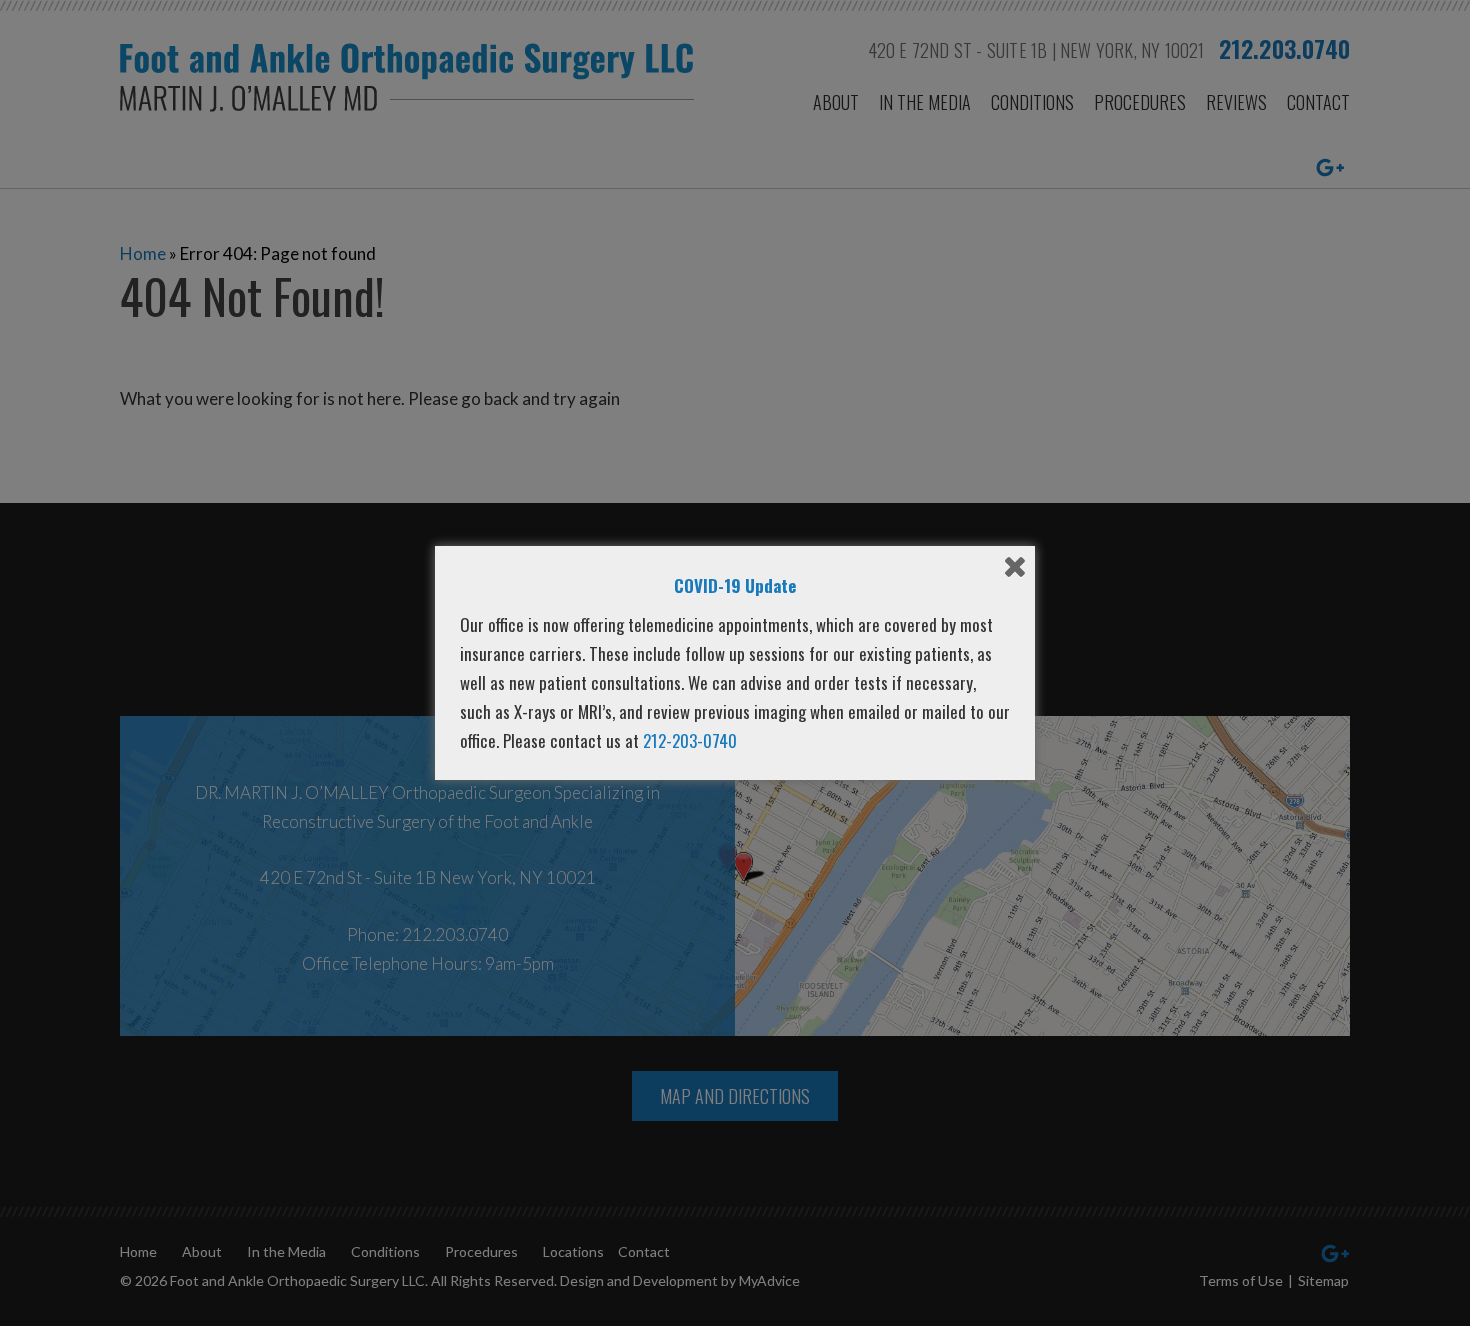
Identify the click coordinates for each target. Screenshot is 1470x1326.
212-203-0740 (690, 740)
